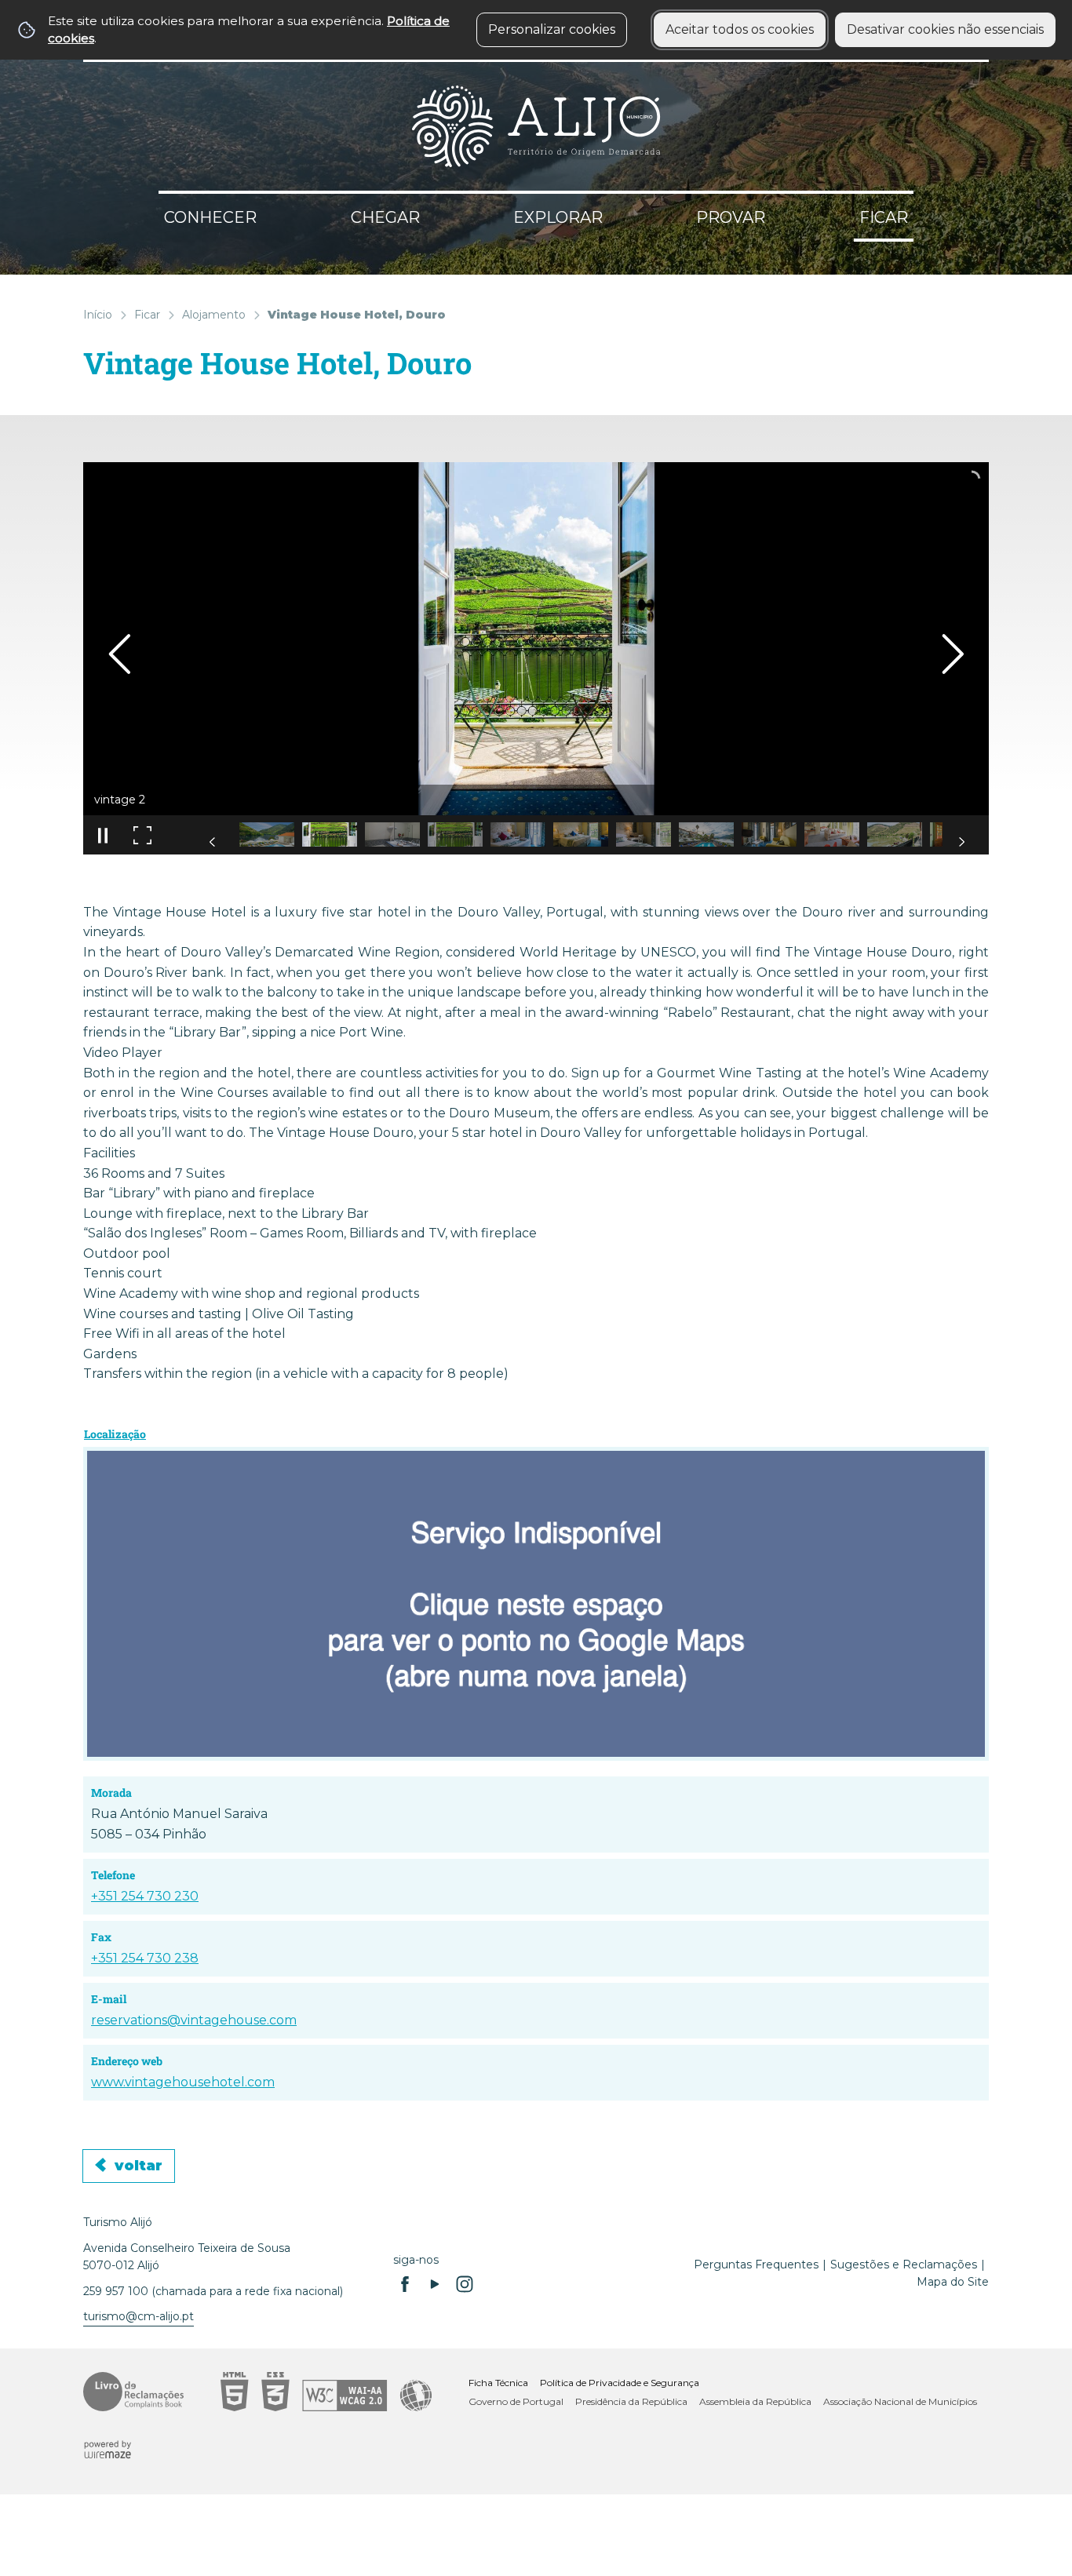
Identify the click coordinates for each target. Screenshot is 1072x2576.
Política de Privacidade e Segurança (620, 2383)
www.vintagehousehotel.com (183, 2082)
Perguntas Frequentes (756, 2264)
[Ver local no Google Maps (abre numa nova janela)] (536, 1604)
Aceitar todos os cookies (740, 29)
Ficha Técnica (498, 2383)
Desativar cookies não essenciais (945, 29)
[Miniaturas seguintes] (961, 842)
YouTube (435, 2284)
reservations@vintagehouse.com (194, 2020)
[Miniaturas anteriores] (213, 842)
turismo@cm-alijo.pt (139, 2316)
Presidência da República (631, 2401)
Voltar (139, 2166)
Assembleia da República (755, 2401)
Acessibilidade (326, 2392)
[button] (267, 834)
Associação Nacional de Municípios (900, 2401)
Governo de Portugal (516, 2401)
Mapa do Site (953, 2282)
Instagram (465, 2284)
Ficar (147, 315)
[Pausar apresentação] (103, 835)
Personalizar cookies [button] (552, 29)
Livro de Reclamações (133, 2392)
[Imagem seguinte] (952, 654)
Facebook (405, 2284)
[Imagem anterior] (120, 654)
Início (98, 315)
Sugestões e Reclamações (904, 2264)
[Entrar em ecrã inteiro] (142, 835)
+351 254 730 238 (145, 1958)
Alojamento (214, 315)
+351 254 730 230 (145, 1896)
